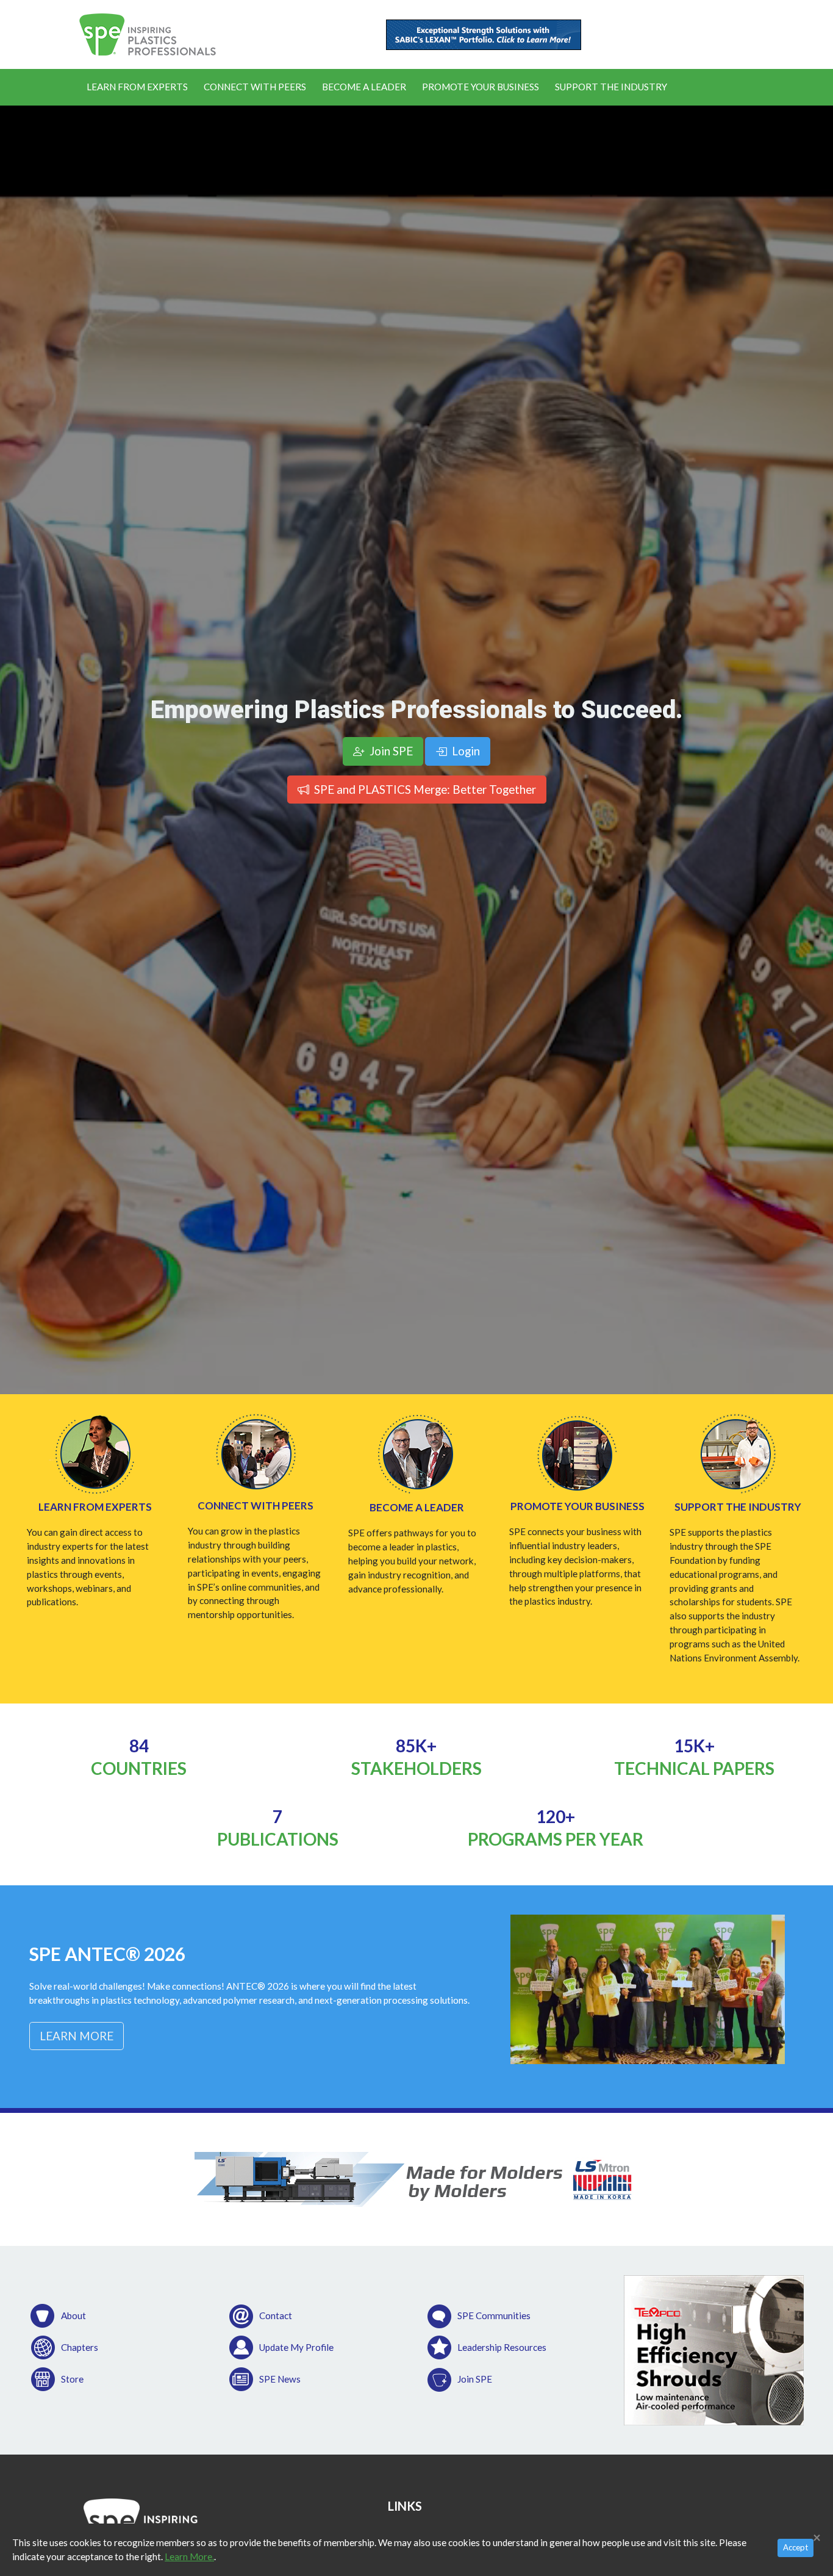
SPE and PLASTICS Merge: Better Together (424, 789)
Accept (795, 2547)
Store (72, 2379)
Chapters (80, 2347)
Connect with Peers (256, 1506)
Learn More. (189, 2556)
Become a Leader (364, 87)
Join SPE (475, 2379)
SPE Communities (494, 2315)
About (73, 2315)
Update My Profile (296, 2347)
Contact (276, 2315)
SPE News (280, 2379)
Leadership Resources (502, 2347)
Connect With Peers (255, 87)
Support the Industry (611, 87)
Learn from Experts (95, 1507)
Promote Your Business (481, 87)
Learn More (77, 2036)
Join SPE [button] (390, 751)
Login (465, 751)
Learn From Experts (137, 87)
